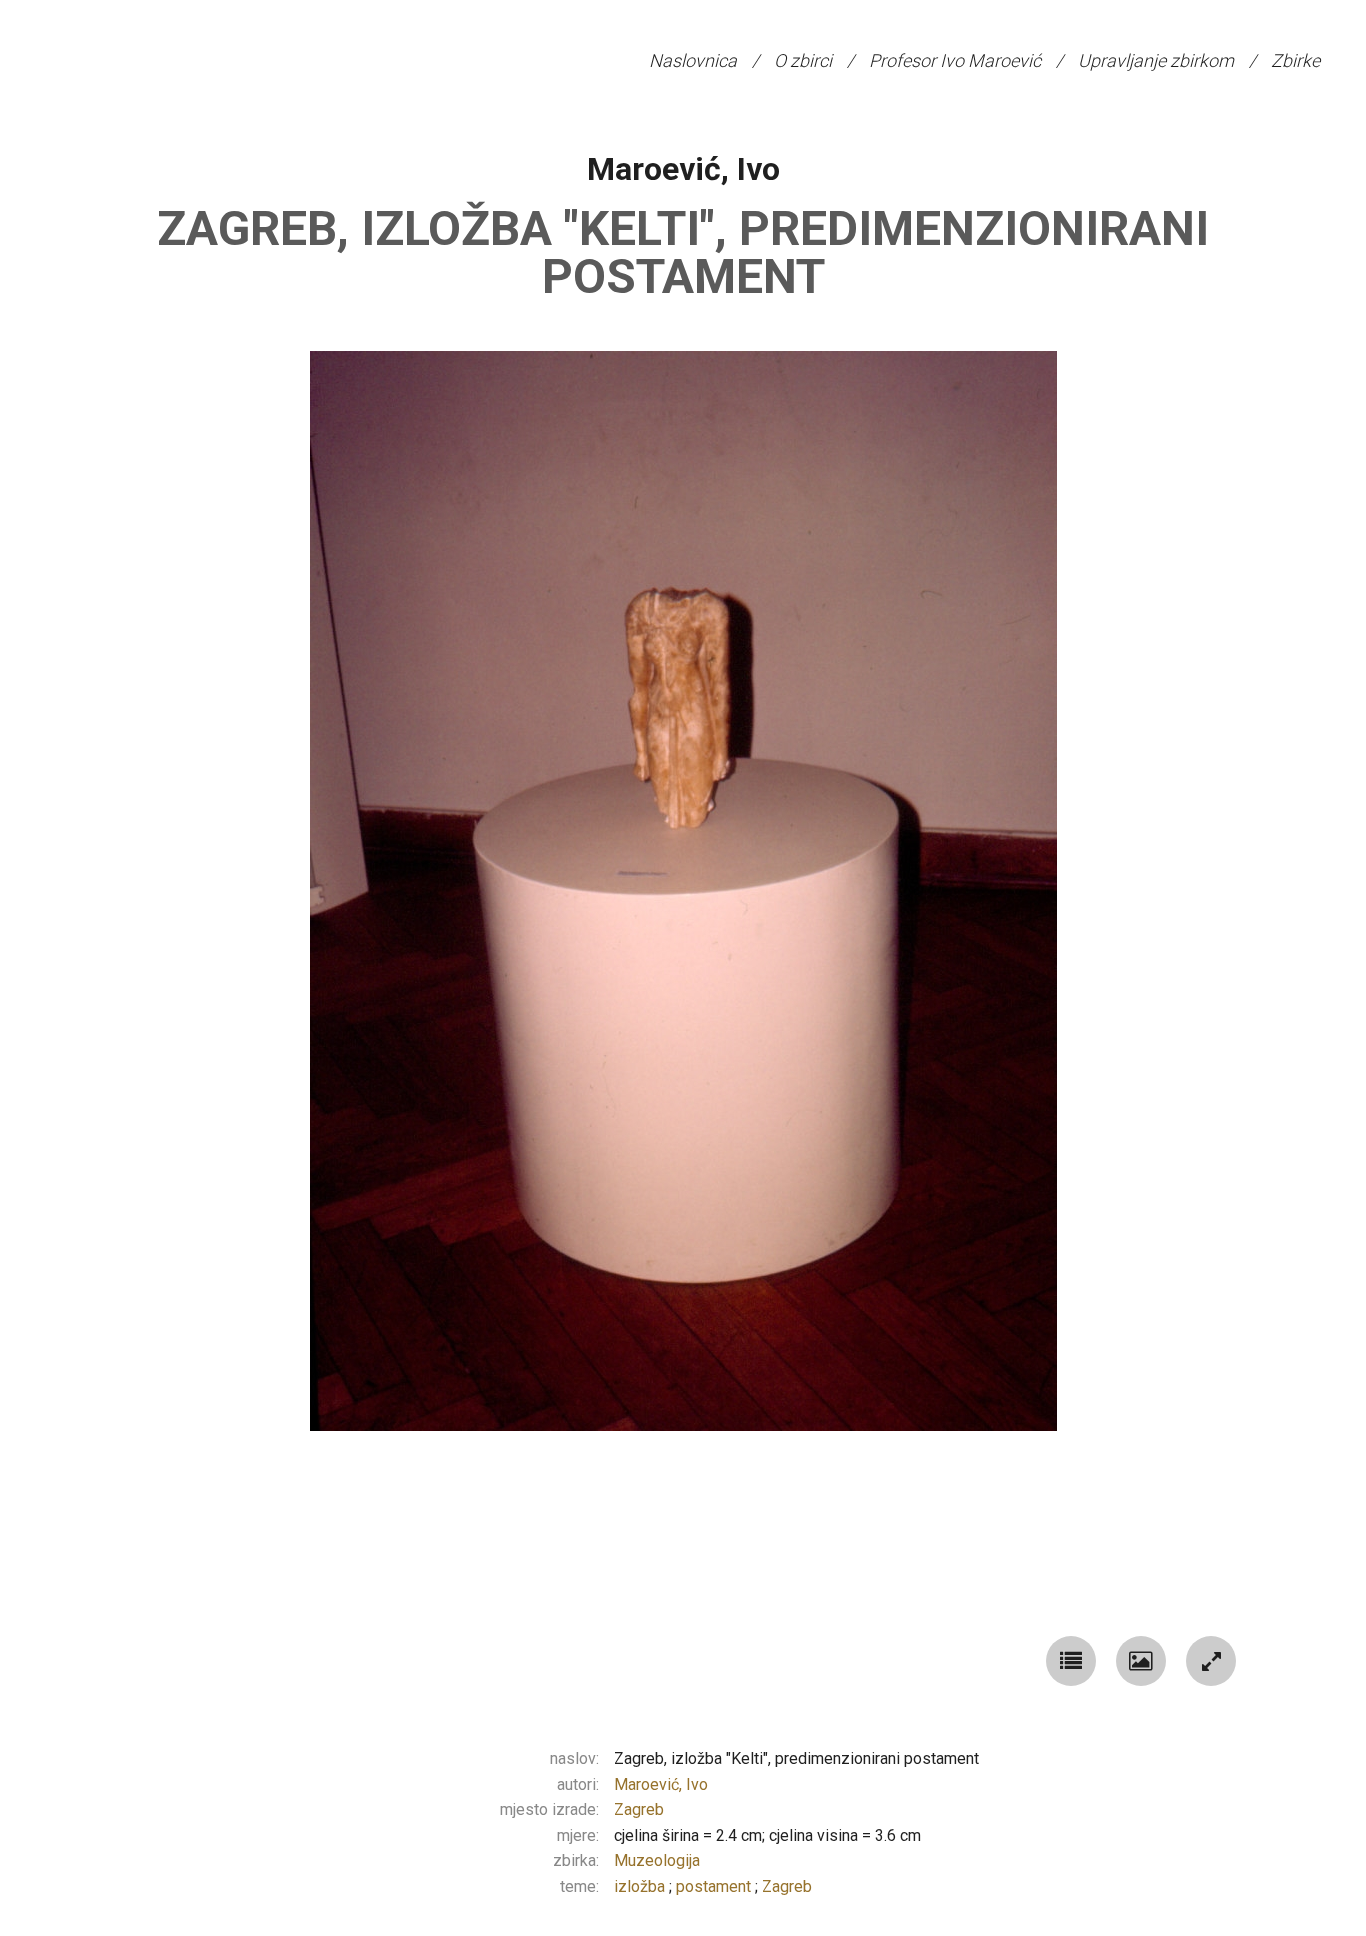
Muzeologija (657, 1860)
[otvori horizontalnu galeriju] (1141, 1661)
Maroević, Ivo (683, 169)
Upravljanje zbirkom (1156, 60)
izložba (641, 1886)
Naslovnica (693, 60)
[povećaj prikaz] (1211, 1661)
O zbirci (803, 60)
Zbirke (1295, 60)
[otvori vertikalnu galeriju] (1071, 1661)
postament (715, 1886)
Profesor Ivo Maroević (955, 60)
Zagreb (639, 1809)
